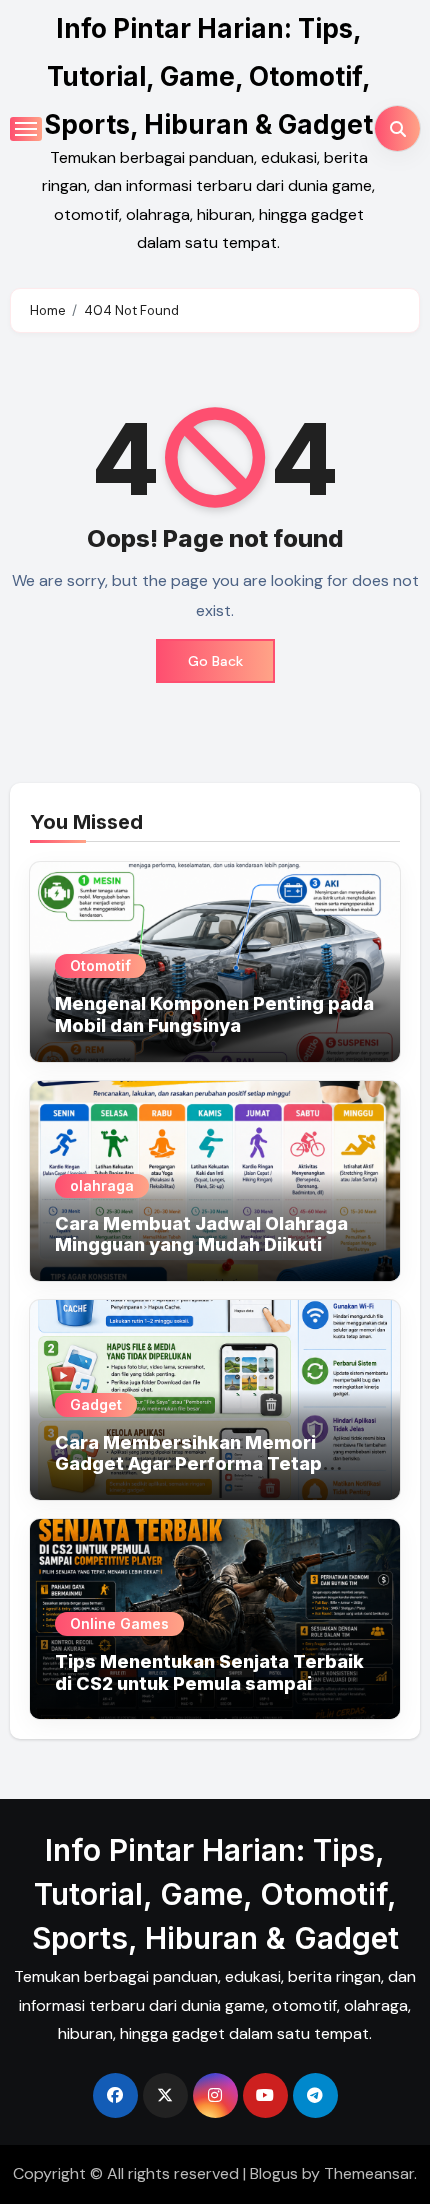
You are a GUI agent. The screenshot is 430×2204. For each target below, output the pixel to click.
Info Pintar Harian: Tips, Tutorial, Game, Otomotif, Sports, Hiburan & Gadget (208, 76)
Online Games (119, 1623)
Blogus (274, 2173)
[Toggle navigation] (26, 129)
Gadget (96, 1404)
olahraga (102, 1185)
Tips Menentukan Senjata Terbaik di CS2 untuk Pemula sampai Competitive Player (209, 1683)
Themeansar (369, 2173)
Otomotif (100, 965)
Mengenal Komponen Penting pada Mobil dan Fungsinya (214, 1014)
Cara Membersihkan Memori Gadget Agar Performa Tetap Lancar (188, 1464)
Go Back (215, 661)
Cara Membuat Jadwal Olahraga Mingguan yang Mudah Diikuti (201, 1234)
